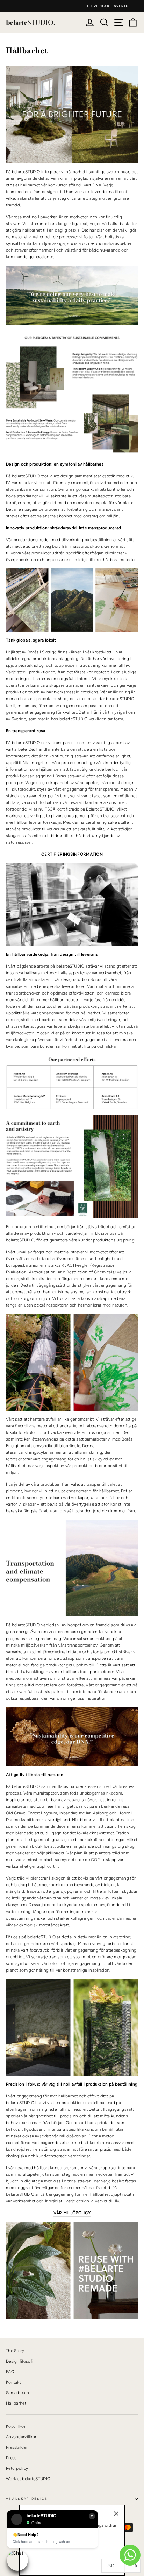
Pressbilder (17, 2447)
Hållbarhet (16, 2403)
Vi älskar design (27, 2499)
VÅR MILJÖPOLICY (72, 2213)
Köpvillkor (16, 2426)
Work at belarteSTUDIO (28, 2479)
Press (11, 2458)
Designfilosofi (20, 2361)
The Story (15, 2351)
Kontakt (13, 2382)
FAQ (10, 2372)
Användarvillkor (21, 2437)
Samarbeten (17, 2393)
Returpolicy (17, 2468)
